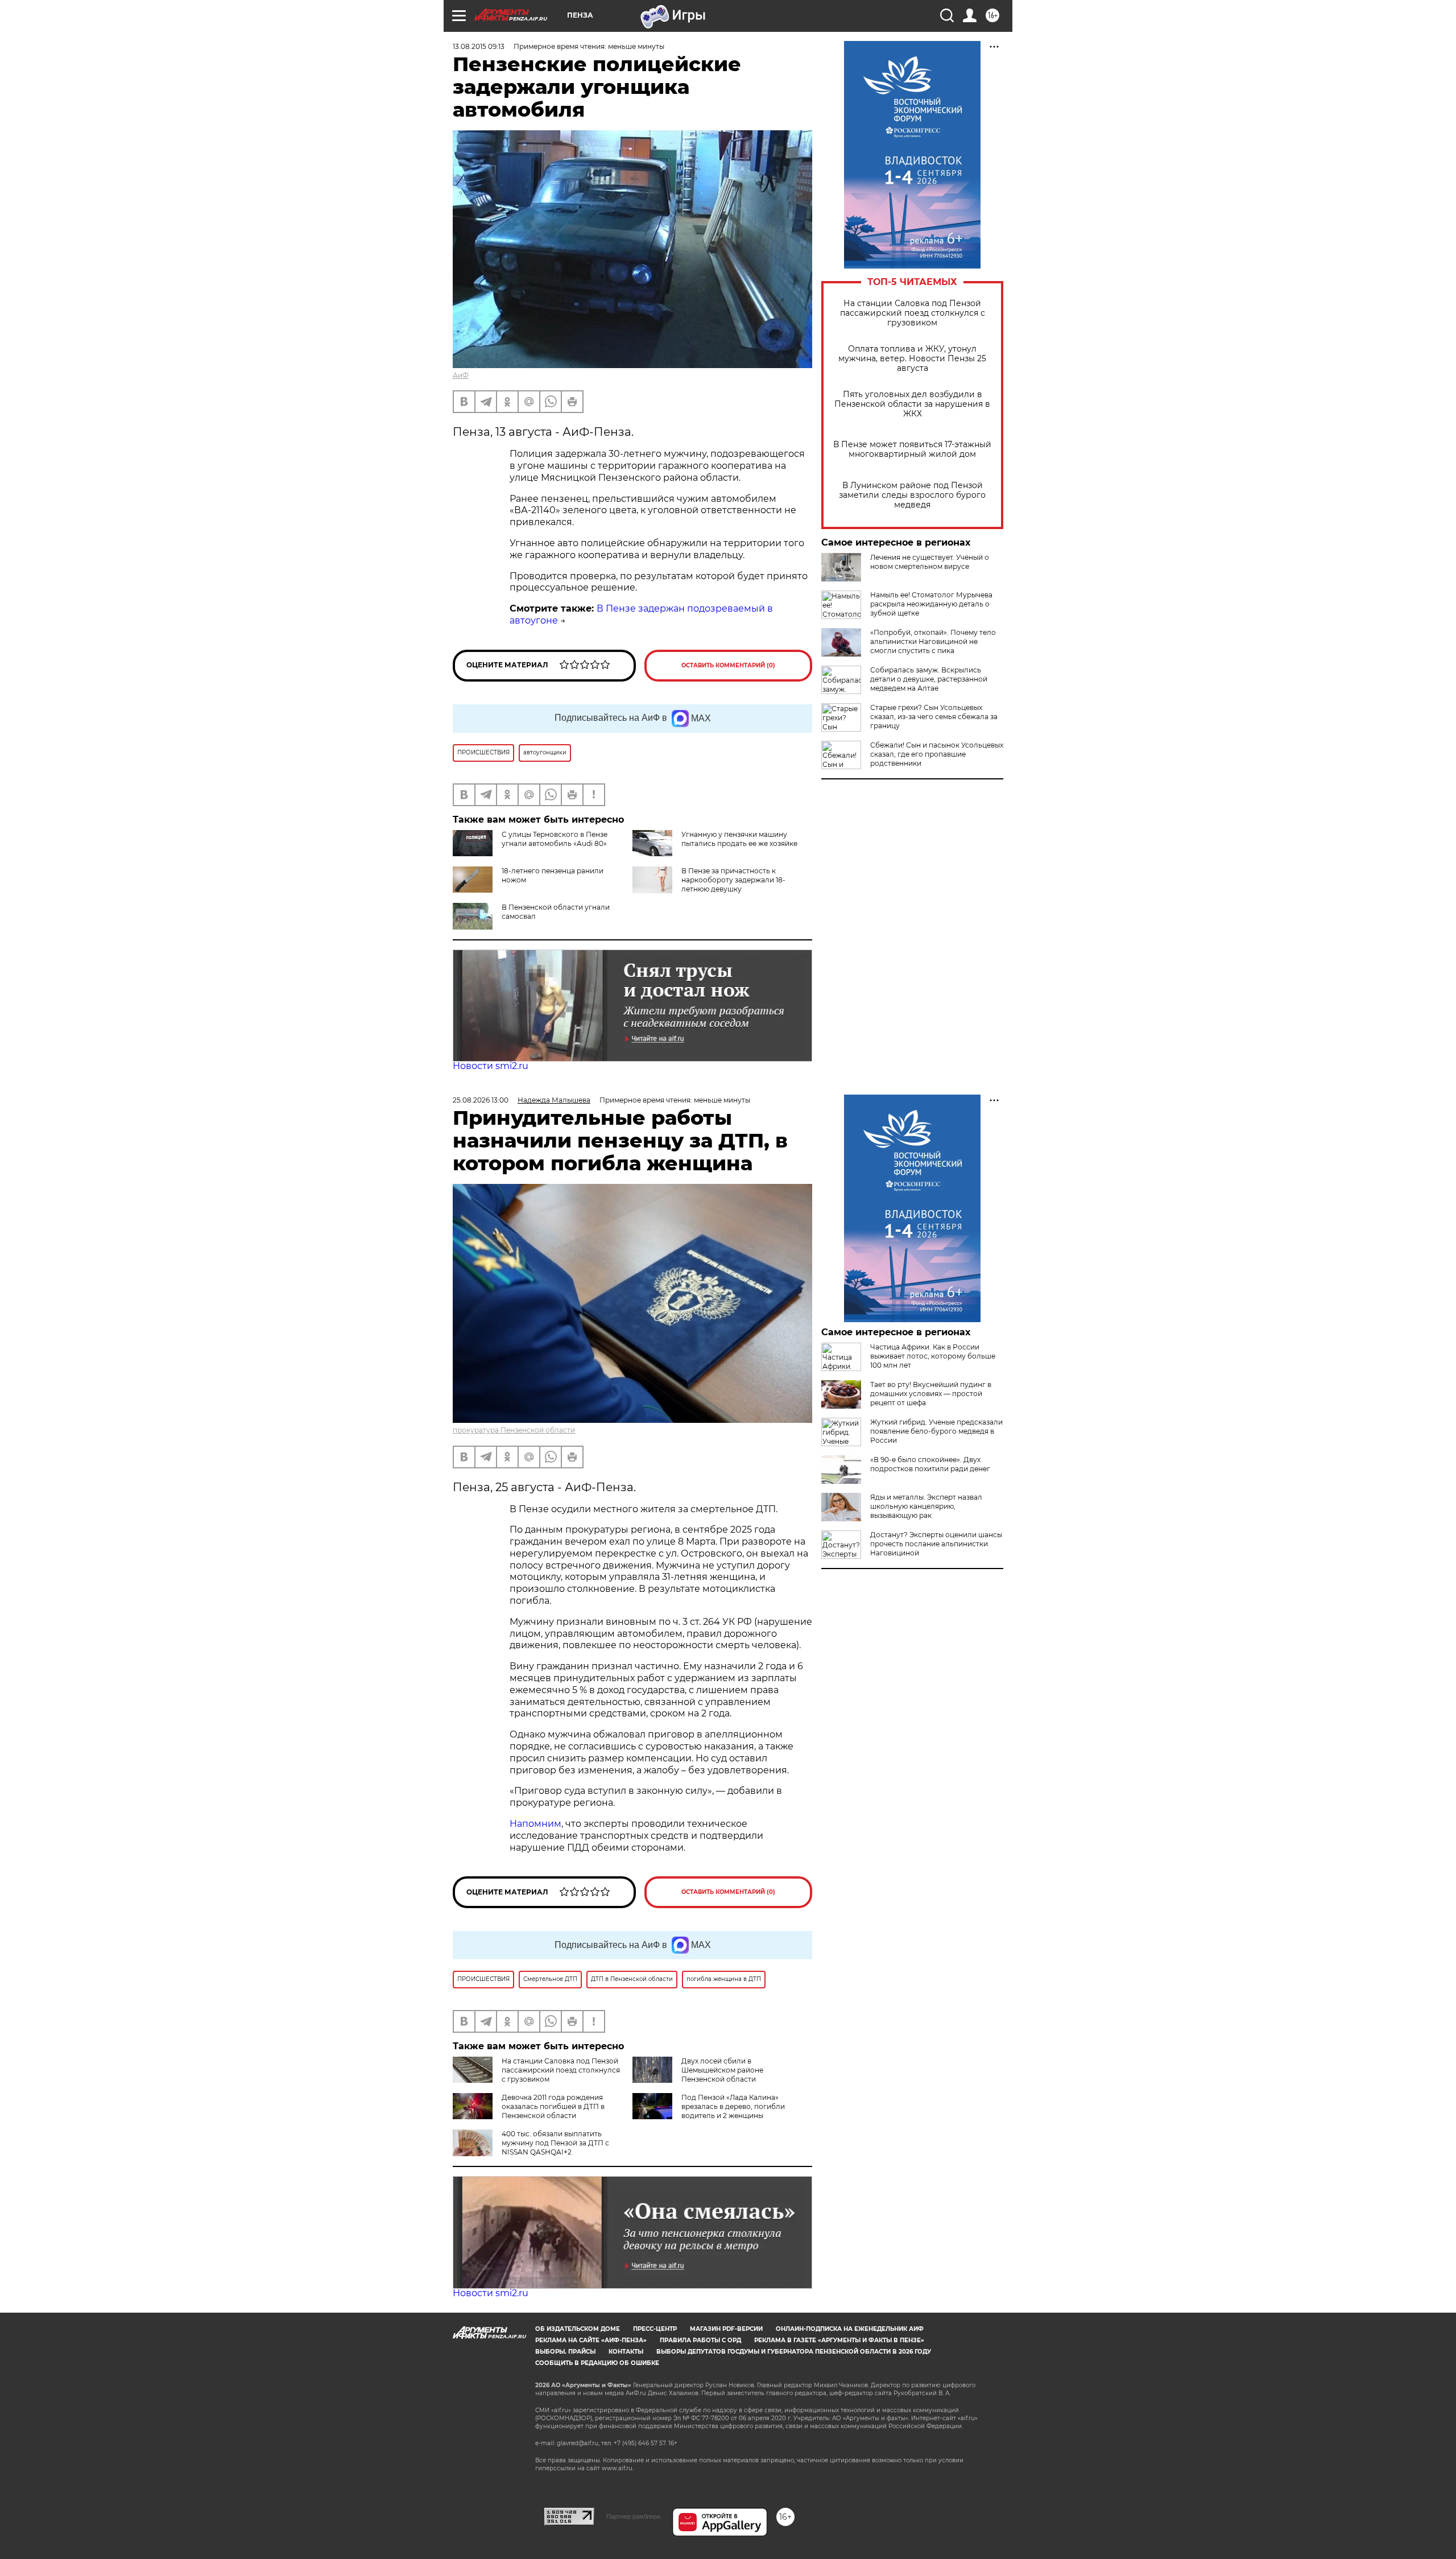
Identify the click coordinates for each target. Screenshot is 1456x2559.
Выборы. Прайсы (565, 2352)
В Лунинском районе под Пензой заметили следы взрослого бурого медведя (912, 495)
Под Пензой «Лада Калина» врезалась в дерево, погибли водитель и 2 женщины (733, 2106)
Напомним (535, 1824)
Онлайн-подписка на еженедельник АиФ (850, 2329)
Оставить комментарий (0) (728, 665)
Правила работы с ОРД (700, 2340)
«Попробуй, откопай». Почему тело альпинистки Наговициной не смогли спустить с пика (933, 641)
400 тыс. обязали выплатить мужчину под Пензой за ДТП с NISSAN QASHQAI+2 (555, 2143)
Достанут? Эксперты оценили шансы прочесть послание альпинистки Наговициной (936, 1544)
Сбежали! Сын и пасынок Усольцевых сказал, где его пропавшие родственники (937, 754)
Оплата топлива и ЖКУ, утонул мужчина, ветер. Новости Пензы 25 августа (912, 359)
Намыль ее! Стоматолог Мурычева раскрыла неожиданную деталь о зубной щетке (931, 604)
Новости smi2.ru (491, 1066)
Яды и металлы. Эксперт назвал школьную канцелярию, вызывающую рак (926, 1506)
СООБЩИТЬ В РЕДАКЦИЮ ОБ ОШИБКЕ (597, 2363)
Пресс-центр (655, 2329)
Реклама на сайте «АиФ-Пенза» (591, 2340)
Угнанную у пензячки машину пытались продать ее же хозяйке (739, 839)
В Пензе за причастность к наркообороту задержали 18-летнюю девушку (733, 880)
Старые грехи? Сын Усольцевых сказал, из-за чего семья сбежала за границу (934, 717)
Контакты (626, 2352)
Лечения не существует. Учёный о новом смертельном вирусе (930, 562)
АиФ (461, 375)
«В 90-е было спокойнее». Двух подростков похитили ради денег (930, 1464)
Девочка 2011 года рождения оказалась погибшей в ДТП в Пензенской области (553, 2106)
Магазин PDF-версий (726, 2329)
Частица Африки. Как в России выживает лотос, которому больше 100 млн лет (933, 1356)
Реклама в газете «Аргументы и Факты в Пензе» (839, 2340)
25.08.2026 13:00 (481, 1100)
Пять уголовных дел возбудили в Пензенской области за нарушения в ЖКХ (912, 404)
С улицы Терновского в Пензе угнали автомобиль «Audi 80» (555, 839)
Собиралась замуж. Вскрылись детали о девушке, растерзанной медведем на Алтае (929, 679)
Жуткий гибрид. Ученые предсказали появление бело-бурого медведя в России (936, 1431)
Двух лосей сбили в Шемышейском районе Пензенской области (722, 2070)
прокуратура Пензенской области (514, 1430)
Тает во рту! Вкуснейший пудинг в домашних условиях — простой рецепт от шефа (931, 1394)
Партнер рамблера (633, 2516)
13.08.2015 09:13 (479, 46)
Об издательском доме (578, 2329)
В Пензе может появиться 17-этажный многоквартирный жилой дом (912, 449)
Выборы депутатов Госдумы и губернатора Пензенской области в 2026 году (794, 2352)
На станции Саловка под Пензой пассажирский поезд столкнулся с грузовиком (913, 313)
